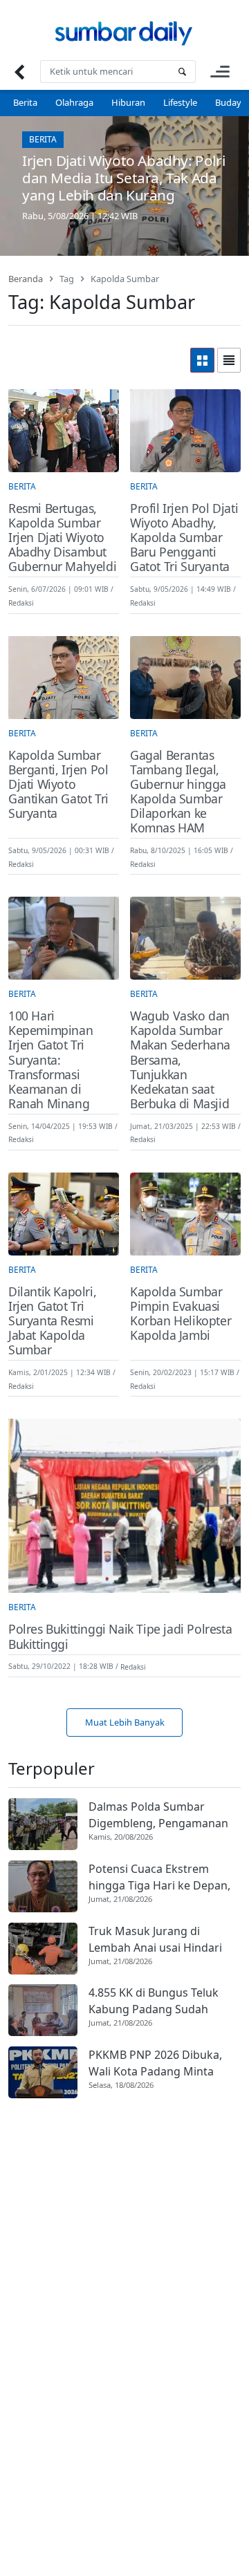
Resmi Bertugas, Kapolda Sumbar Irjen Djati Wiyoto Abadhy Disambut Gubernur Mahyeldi (62, 538)
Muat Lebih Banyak (125, 1722)
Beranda (26, 279)
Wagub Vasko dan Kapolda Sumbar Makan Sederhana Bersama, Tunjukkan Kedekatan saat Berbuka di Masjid (180, 1060)
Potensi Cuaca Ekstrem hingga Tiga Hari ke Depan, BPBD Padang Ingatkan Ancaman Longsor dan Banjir (164, 1877)
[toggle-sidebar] (220, 72)
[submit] (182, 72)
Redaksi (21, 603)
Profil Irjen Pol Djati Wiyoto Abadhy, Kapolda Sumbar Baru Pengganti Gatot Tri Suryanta (184, 538)
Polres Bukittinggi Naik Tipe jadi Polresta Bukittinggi (120, 1636)
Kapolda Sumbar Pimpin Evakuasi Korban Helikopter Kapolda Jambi (181, 1314)
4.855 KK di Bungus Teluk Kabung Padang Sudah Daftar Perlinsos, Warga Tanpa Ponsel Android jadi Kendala (157, 2001)
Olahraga (74, 102)
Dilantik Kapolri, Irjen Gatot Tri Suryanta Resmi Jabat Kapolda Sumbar (52, 1321)
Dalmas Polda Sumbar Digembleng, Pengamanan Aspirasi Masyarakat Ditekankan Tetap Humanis (159, 1815)
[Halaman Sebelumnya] (19, 72)
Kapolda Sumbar (125, 279)
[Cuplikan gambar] (43, 1824)
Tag (67, 279)
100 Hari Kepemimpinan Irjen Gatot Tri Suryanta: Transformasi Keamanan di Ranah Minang (50, 1060)
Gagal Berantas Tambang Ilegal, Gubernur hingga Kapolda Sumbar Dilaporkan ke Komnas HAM (178, 792)
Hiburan (128, 102)
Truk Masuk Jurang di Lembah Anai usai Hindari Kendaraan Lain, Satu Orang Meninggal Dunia (162, 1940)
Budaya (231, 102)
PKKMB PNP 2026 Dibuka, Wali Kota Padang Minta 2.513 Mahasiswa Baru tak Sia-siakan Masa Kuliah (157, 2063)
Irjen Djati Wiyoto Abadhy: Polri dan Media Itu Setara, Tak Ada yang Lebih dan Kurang (123, 178)
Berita (25, 102)
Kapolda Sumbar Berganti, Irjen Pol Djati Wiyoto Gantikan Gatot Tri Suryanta (58, 785)
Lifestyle (180, 102)
